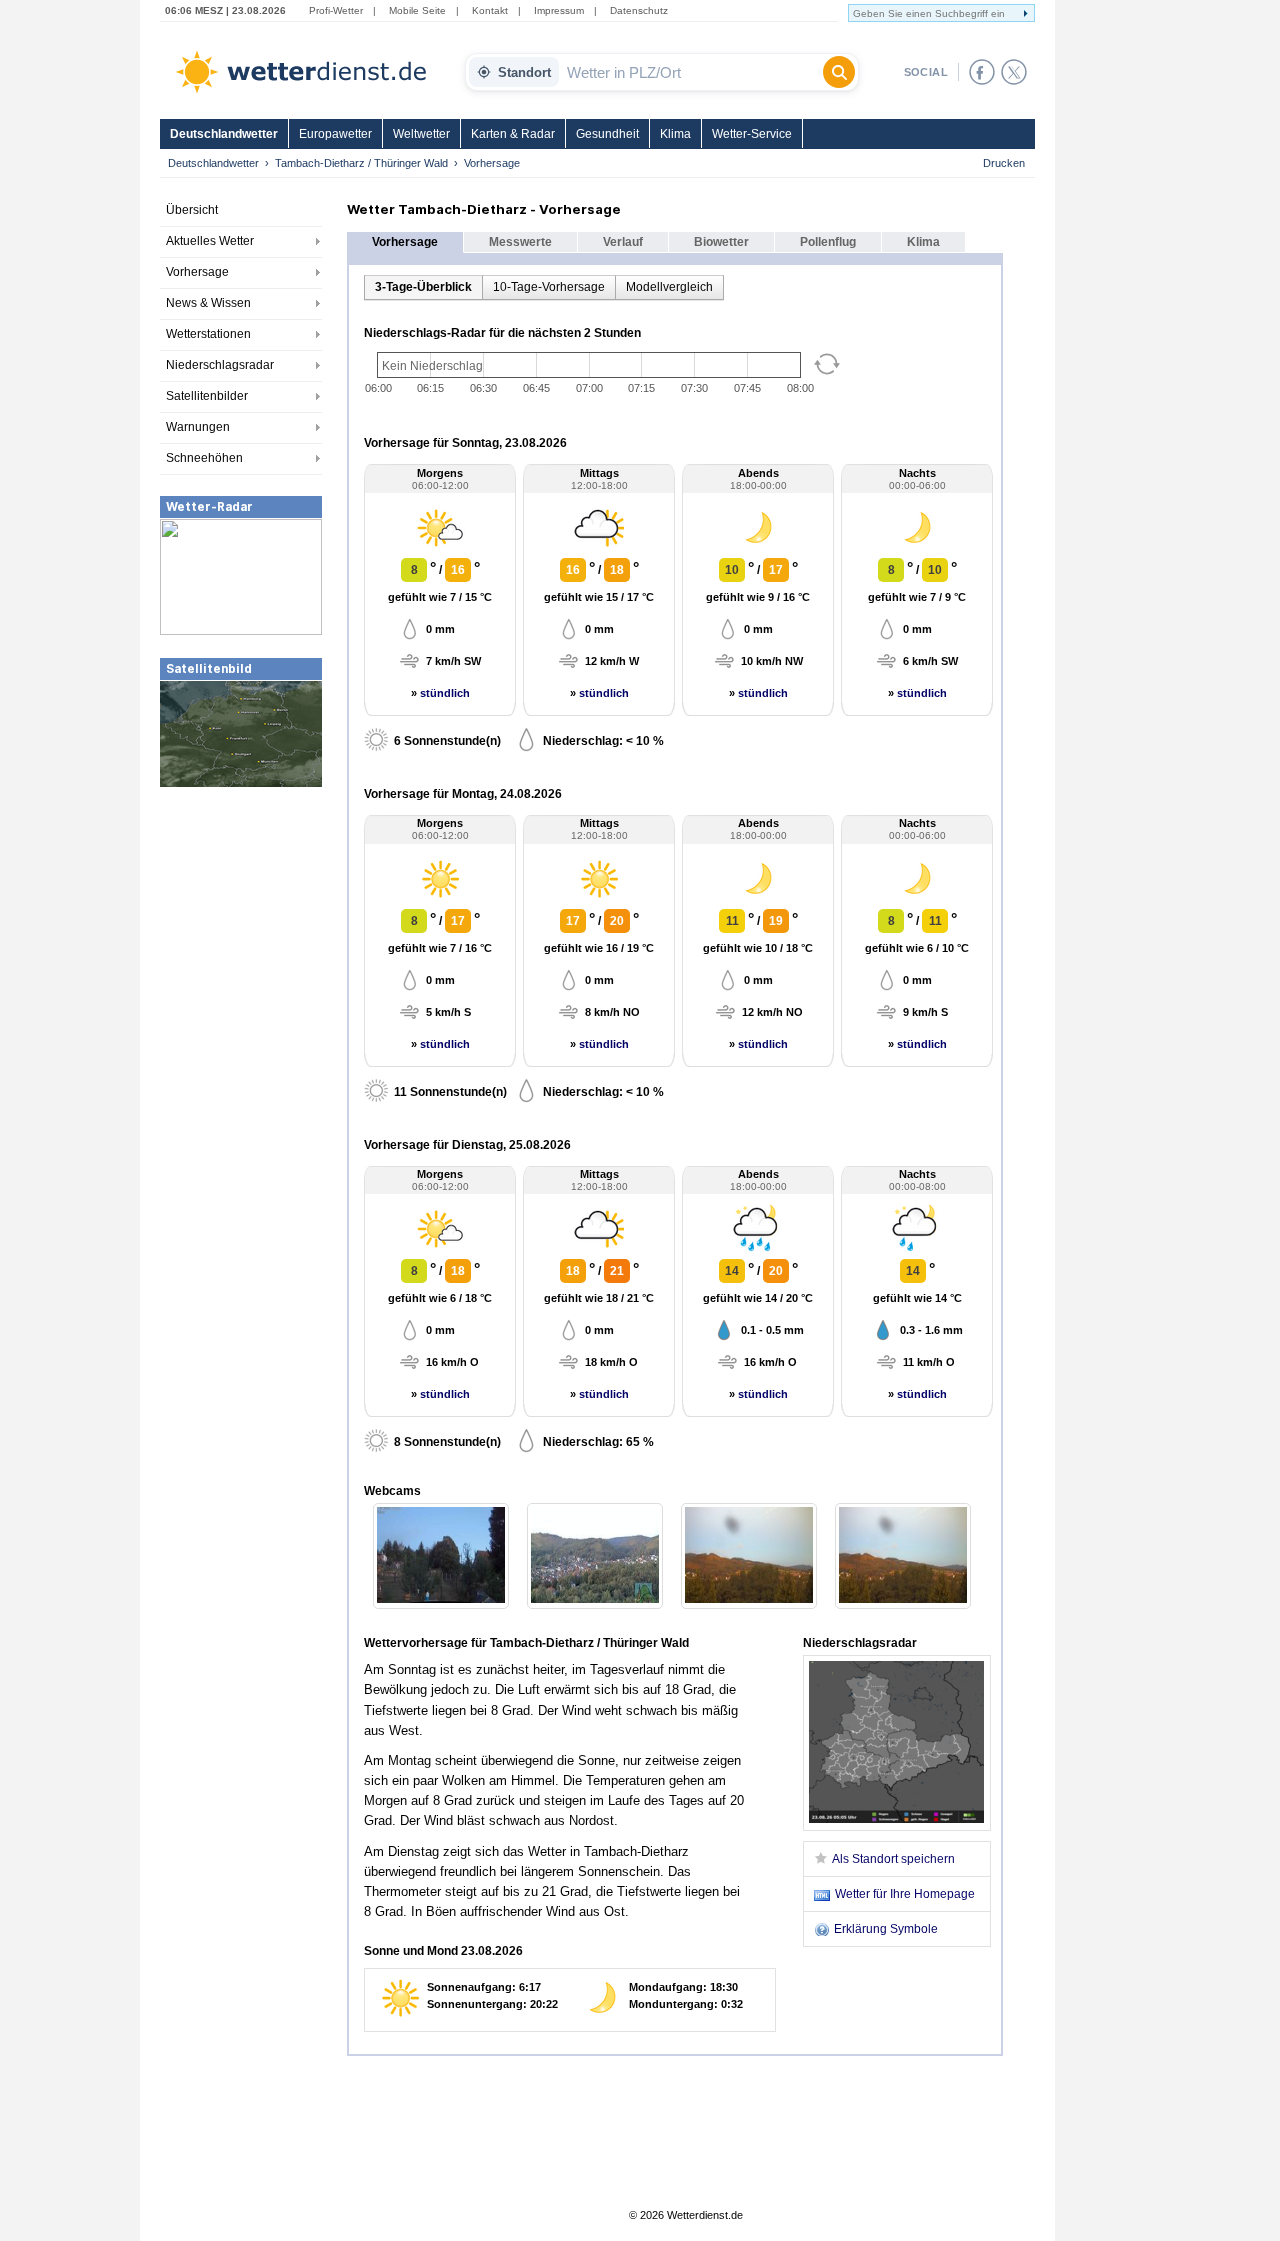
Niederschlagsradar (220, 365)
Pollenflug (828, 242)
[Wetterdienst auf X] (1014, 72)
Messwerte (520, 242)
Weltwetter (421, 134)
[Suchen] (839, 72)
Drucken (1004, 163)
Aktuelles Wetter (210, 241)
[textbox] (691, 72)
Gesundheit (607, 134)
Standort (524, 72)
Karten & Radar (513, 134)
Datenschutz (639, 10)
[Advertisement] (241, 939)
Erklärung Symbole (886, 1929)
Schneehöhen (204, 458)
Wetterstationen (208, 334)
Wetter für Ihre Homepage (905, 1894)
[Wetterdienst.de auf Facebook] (982, 72)
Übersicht (192, 210)
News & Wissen (208, 303)
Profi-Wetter (336, 10)
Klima (675, 134)
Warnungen (198, 427)
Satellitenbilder (207, 396)
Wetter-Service (752, 134)
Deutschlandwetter (224, 134)
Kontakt (490, 10)
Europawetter (335, 134)
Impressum (559, 10)
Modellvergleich (669, 287)
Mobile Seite (417, 10)
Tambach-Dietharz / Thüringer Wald (361, 163)
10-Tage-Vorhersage (549, 287)
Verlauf (623, 242)
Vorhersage (197, 272)
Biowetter (721, 242)
